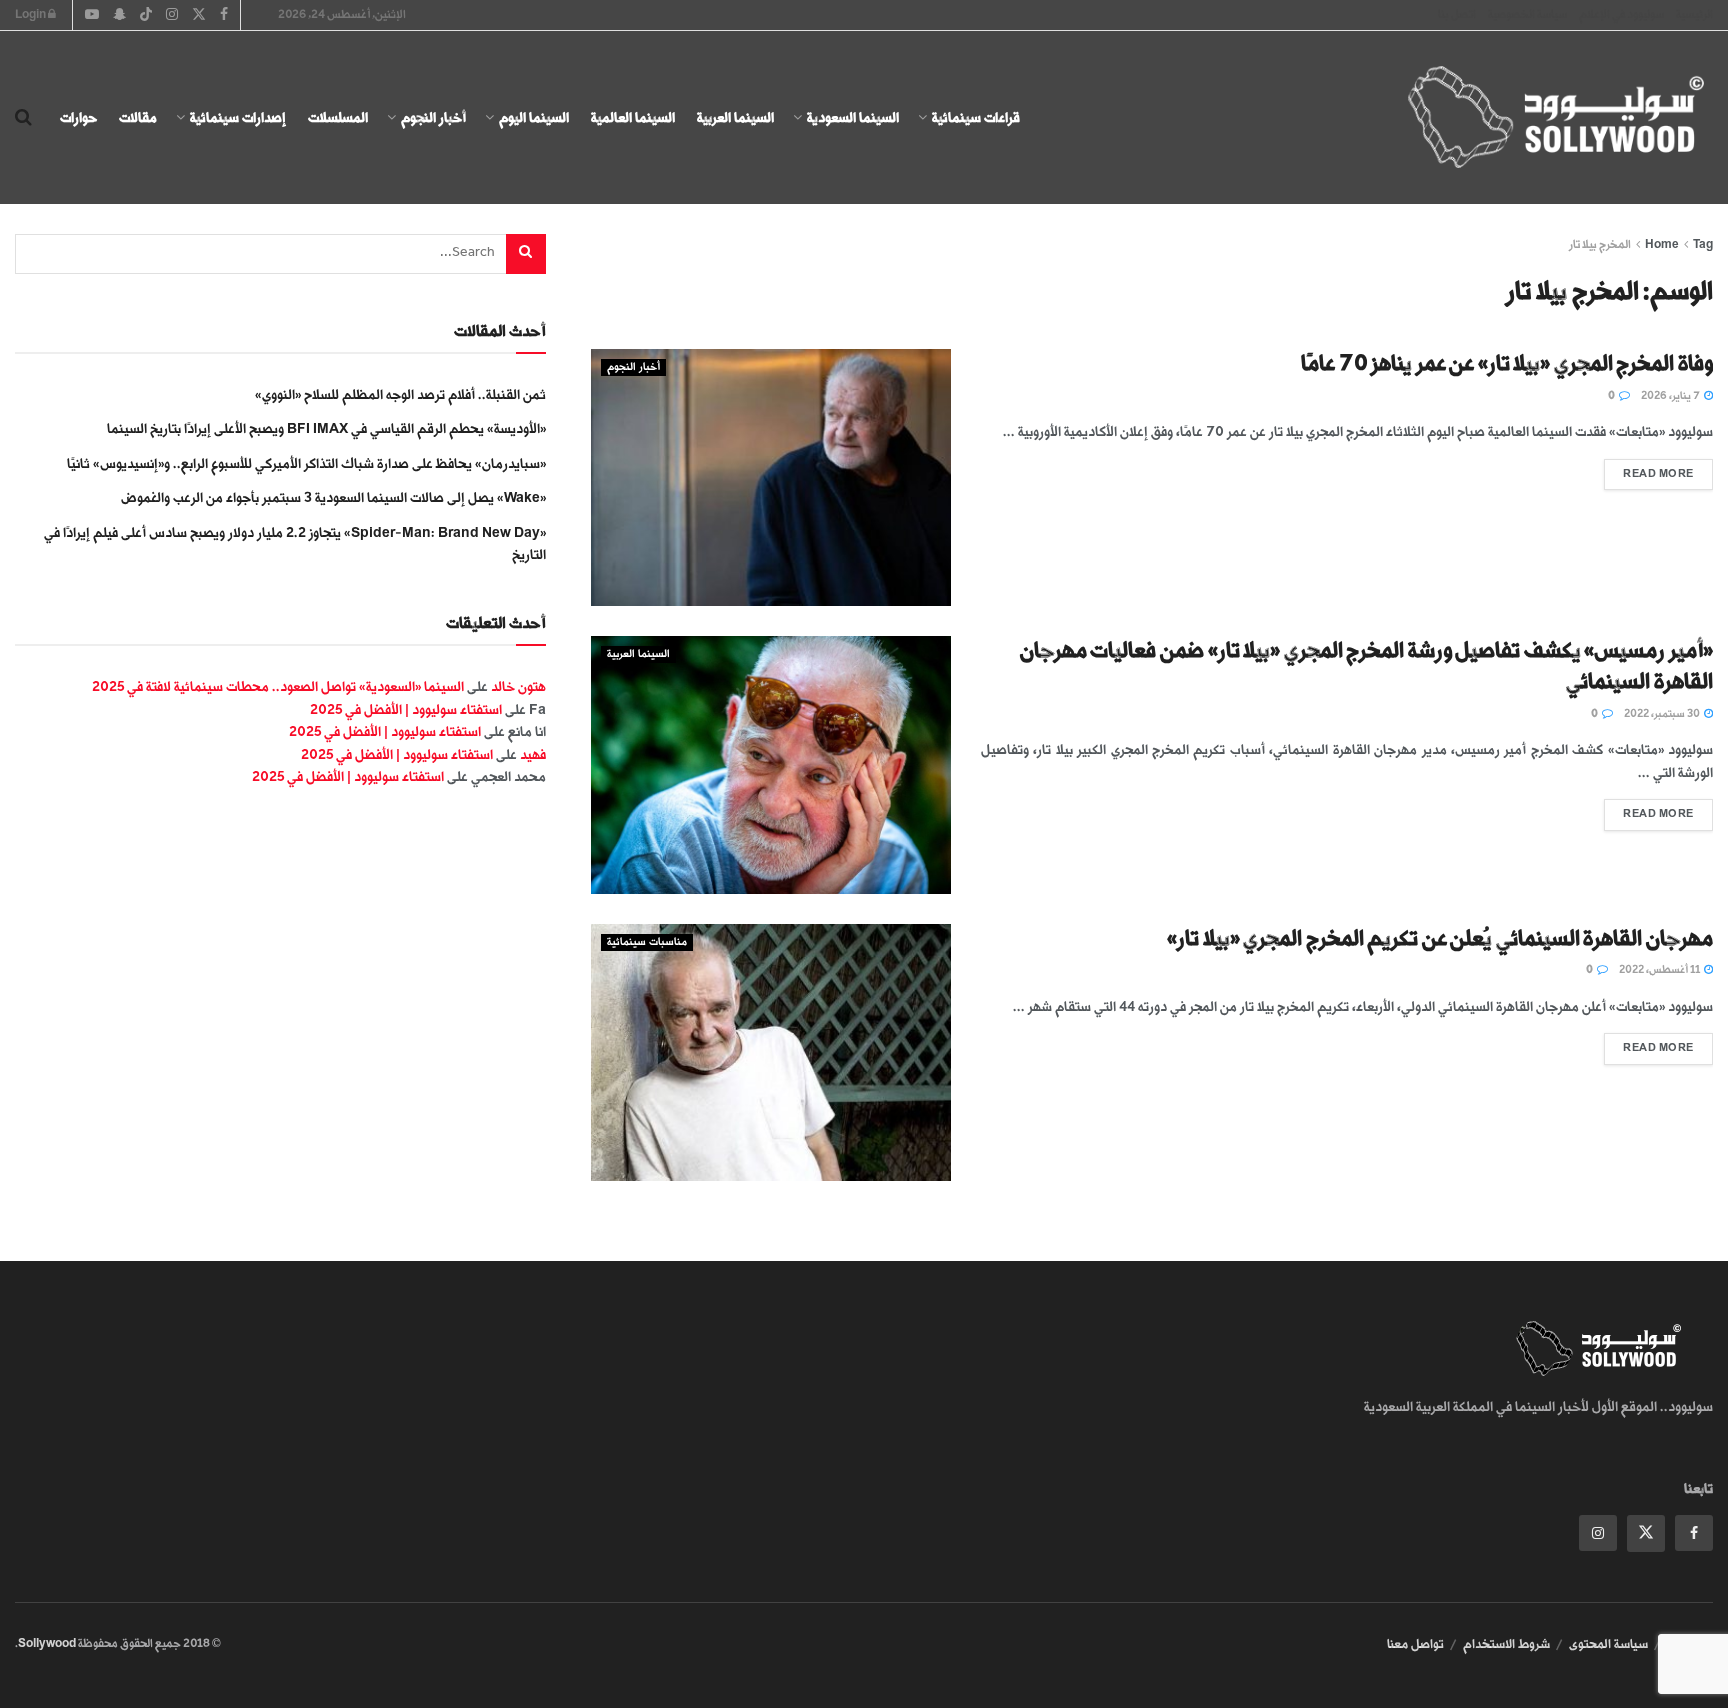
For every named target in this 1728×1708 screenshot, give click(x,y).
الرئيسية (1694, 14)
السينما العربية (735, 117)
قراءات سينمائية (976, 117)
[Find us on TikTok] (146, 16)
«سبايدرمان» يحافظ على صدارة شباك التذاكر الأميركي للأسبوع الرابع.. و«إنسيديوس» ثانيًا (306, 463)
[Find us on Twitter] (1646, 1533)
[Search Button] (23, 118)
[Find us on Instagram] (1598, 1533)
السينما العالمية (633, 117)
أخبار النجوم (433, 117)
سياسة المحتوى (1608, 1644)
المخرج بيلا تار (1600, 244)
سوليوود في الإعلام (1621, 14)
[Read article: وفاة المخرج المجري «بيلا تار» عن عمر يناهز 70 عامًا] (771, 477)
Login (31, 14)
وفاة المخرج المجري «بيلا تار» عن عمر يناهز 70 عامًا (1507, 363)
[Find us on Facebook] (1694, 1533)
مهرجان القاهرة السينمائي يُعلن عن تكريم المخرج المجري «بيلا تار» (1440, 938)
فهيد (533, 754)
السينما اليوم (534, 117)
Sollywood (47, 1643)
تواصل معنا (1415, 1644)
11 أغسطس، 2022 (1660, 970)
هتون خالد (518, 686)
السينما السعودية (853, 117)
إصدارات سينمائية (238, 117)
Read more (1649, 469)
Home (1662, 244)
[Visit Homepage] (1538, 118)
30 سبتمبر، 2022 (1663, 714)
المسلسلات (338, 117)
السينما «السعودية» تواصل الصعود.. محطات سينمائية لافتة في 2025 (278, 686)
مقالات (138, 117)
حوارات (78, 117)
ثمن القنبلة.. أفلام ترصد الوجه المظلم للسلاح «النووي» (400, 394)
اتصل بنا (1457, 14)
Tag (1703, 244)
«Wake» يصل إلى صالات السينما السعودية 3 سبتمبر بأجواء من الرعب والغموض (333, 497)
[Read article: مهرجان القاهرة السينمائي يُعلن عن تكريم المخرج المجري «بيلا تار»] (771, 1052)
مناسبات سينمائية (647, 942)
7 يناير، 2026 (1671, 396)
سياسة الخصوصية (1527, 14)
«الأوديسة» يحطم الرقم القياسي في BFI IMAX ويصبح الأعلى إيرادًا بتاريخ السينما (326, 428)
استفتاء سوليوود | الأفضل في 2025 (406, 709)
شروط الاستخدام (1506, 1644)
